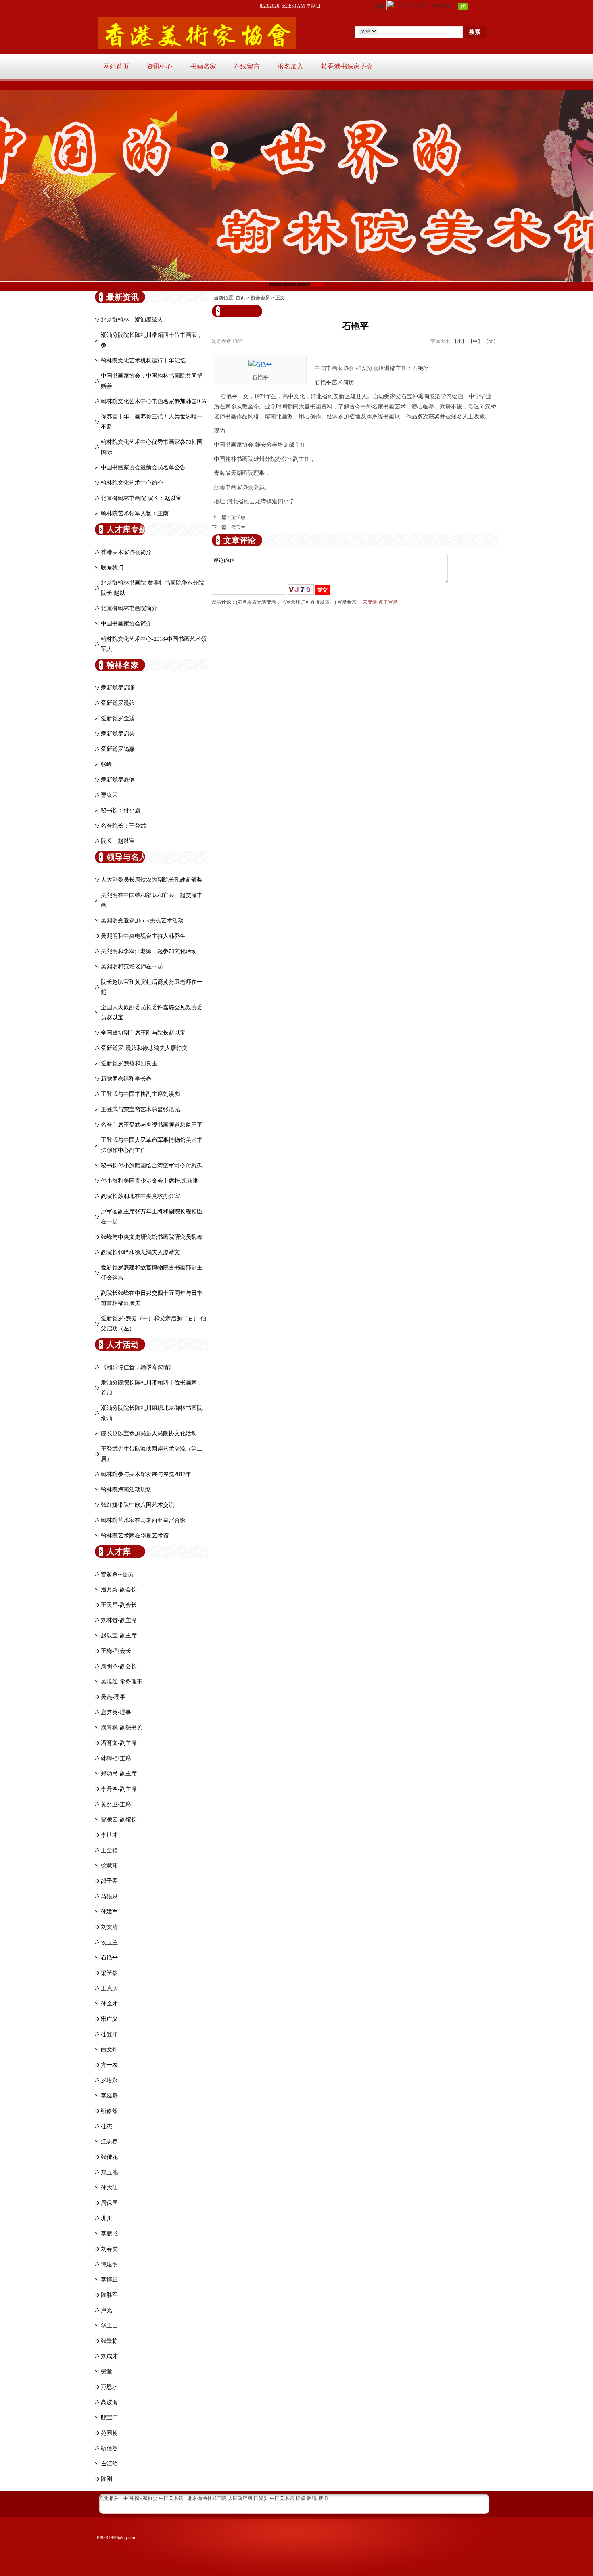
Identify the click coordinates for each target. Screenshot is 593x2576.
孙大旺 (109, 2188)
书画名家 (203, 66)
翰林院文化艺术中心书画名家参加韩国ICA (154, 401)
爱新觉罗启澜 (118, 688)
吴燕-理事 (113, 1697)
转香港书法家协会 (347, 66)
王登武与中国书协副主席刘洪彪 (140, 1094)
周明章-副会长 (119, 1666)
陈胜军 (109, 2295)
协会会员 (260, 298)
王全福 (109, 1850)
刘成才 (109, 2356)
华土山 (109, 2326)
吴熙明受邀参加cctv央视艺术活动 (142, 921)
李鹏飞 (109, 2234)
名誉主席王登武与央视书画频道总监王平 (152, 1125)
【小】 (459, 341)
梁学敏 (109, 1973)
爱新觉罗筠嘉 (118, 749)
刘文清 (109, 1927)
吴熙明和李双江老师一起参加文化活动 (149, 951)
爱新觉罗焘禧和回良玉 (129, 1063)
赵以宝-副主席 (119, 1636)
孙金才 (109, 2004)
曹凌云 (109, 795)
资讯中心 (160, 66)
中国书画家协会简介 (126, 624)
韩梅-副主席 (116, 1758)
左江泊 (109, 2464)
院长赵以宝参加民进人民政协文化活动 (149, 1433)
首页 (240, 298)
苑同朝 (109, 2433)
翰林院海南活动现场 (126, 1490)
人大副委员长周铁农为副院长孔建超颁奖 (152, 880)
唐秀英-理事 (116, 1712)
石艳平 (109, 1958)
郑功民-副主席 (119, 1774)
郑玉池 (109, 2172)
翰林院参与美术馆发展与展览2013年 (146, 1474)
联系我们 (112, 568)
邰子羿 (109, 1881)
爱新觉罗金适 (118, 718)
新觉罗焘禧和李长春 (126, 1079)
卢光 (106, 2310)
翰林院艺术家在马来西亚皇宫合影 (143, 1520)
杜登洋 (109, 2034)
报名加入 (290, 66)
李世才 (109, 1835)
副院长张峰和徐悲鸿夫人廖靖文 (140, 1252)
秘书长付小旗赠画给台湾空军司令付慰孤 (152, 1166)
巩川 (106, 2218)
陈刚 (106, 2479)
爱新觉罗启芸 (118, 734)
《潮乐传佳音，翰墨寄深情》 (138, 1367)
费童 (106, 2372)
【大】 (491, 341)
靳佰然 (109, 2448)
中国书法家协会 (140, 2498)
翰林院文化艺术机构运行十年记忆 (143, 361)
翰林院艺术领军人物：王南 (135, 513)
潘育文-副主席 (119, 1743)
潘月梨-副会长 (119, 1590)
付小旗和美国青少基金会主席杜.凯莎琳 (150, 1181)
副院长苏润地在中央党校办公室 (140, 1196)
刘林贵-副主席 (119, 1620)
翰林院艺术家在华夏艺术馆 (135, 1536)
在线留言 (247, 66)
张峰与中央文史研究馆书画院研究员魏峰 (152, 1237)
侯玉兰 (109, 1942)
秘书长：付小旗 (121, 810)
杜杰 (106, 2126)
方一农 (109, 2065)
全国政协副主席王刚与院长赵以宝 (143, 1033)
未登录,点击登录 (380, 602)
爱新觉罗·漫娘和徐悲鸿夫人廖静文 (144, 1048)
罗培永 (109, 2080)
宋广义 (109, 2019)
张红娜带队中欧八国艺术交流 (138, 1505)
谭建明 (109, 2264)
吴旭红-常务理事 (122, 1682)
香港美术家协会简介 (126, 552)
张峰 (106, 764)
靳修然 (109, 2111)
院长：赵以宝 (118, 841)
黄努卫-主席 (116, 1804)
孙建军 (109, 1912)
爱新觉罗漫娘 (118, 703)
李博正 (109, 2280)
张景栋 (109, 2341)
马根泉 (109, 1896)
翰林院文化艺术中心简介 (132, 483)
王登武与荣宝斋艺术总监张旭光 (140, 1109)
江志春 (109, 2142)
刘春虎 (109, 2249)
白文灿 (109, 2050)
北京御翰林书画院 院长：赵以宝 (141, 498)
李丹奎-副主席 (119, 1789)
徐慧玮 (109, 1866)
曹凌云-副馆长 (119, 1820)
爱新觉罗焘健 (118, 780)
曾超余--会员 (117, 1574)
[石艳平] (260, 364)
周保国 (109, 2203)
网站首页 (116, 66)
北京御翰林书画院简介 (129, 608)
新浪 (323, 2498)
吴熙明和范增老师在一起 (132, 967)
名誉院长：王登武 (123, 826)
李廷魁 (109, 2096)
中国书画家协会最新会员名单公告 (143, 467)
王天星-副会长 (119, 1605)
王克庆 (109, 1988)
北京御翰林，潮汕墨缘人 (132, 320)
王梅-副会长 (116, 1651)
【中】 (475, 341)
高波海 (109, 2402)
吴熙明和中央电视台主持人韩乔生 (143, 936)
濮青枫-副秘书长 (122, 1728)
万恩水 (109, 2387)
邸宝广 (109, 2418)
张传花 (109, 2157)
